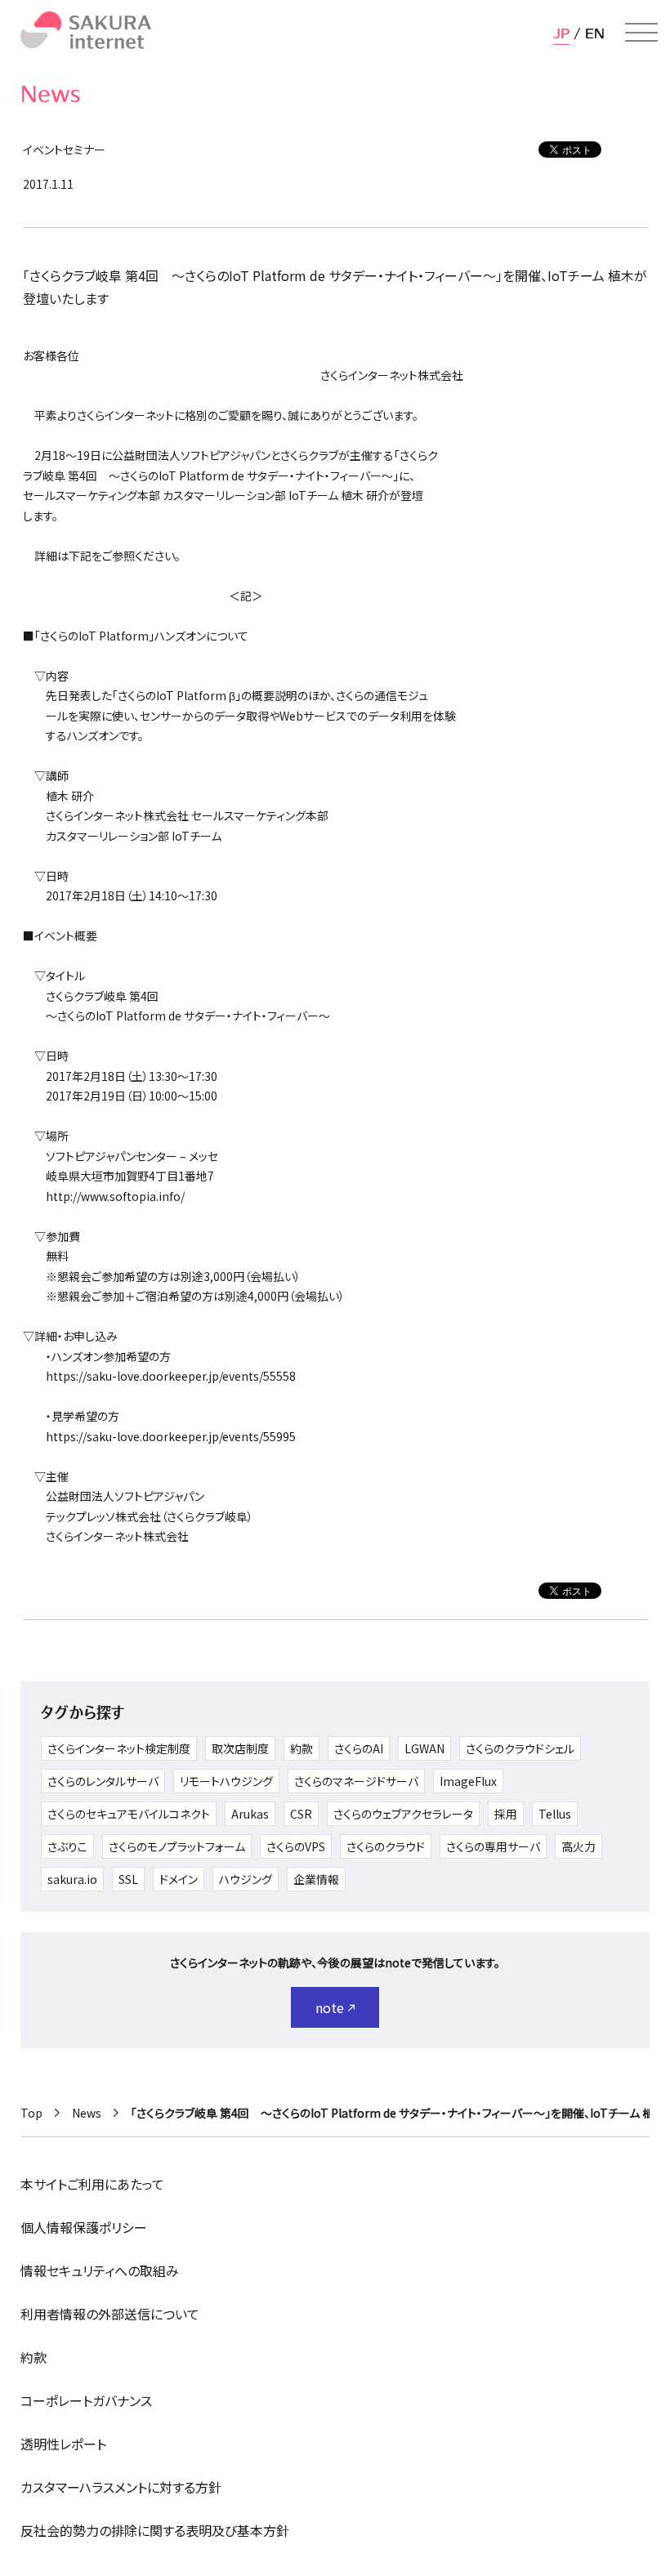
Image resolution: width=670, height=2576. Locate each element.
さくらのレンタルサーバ (103, 1781)
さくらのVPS (296, 1846)
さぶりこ (67, 1846)
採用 (506, 1814)
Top (31, 2113)
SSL (128, 1879)
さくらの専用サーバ (493, 1846)
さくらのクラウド (386, 1846)
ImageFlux (468, 1781)
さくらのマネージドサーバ (356, 1781)
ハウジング (246, 1879)
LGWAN (424, 1748)
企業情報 (316, 1879)
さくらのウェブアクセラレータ (403, 1814)
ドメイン (179, 1879)
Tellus (555, 1814)
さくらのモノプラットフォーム (177, 1846)
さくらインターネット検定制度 (119, 1748)
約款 (301, 1748)
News (87, 2113)
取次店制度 (240, 1748)
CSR (301, 1814)
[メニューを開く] (641, 33)
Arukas (250, 1814)
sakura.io (72, 1879)
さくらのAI (359, 1748)
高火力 (578, 1846)
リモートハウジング (226, 1781)
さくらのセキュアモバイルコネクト (129, 1814)
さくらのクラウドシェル (520, 1748)
